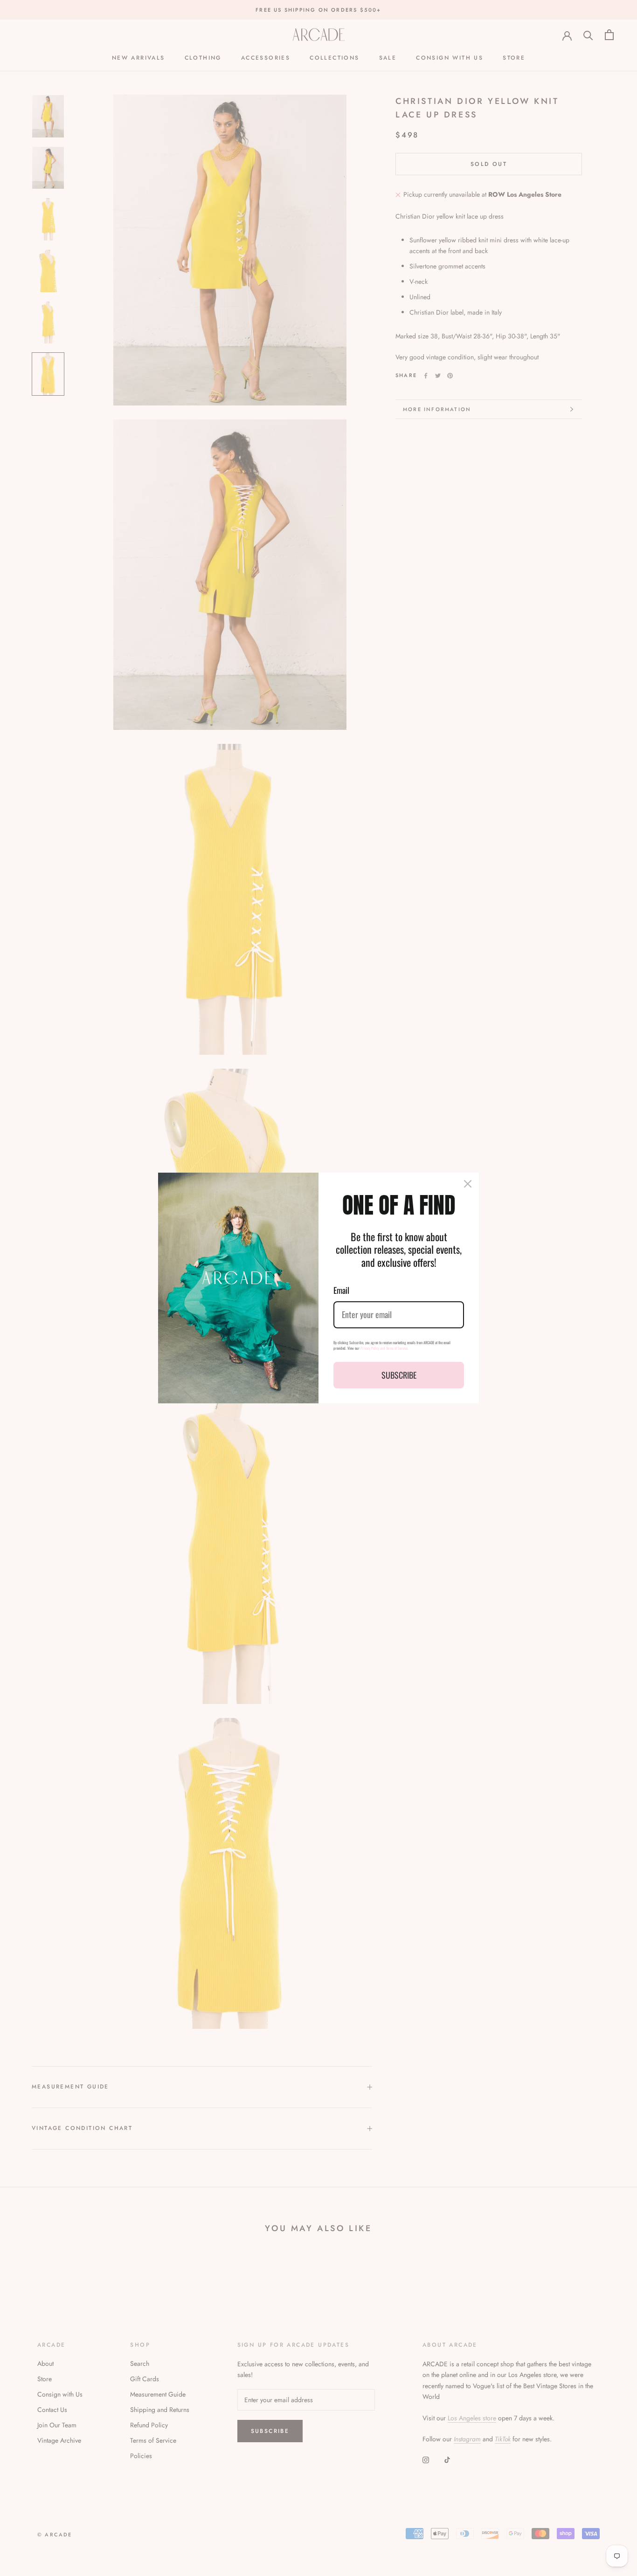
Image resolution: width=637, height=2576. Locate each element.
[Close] (468, 1184)
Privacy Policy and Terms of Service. (384, 1348)
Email (341, 1290)
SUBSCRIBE (399, 1375)
